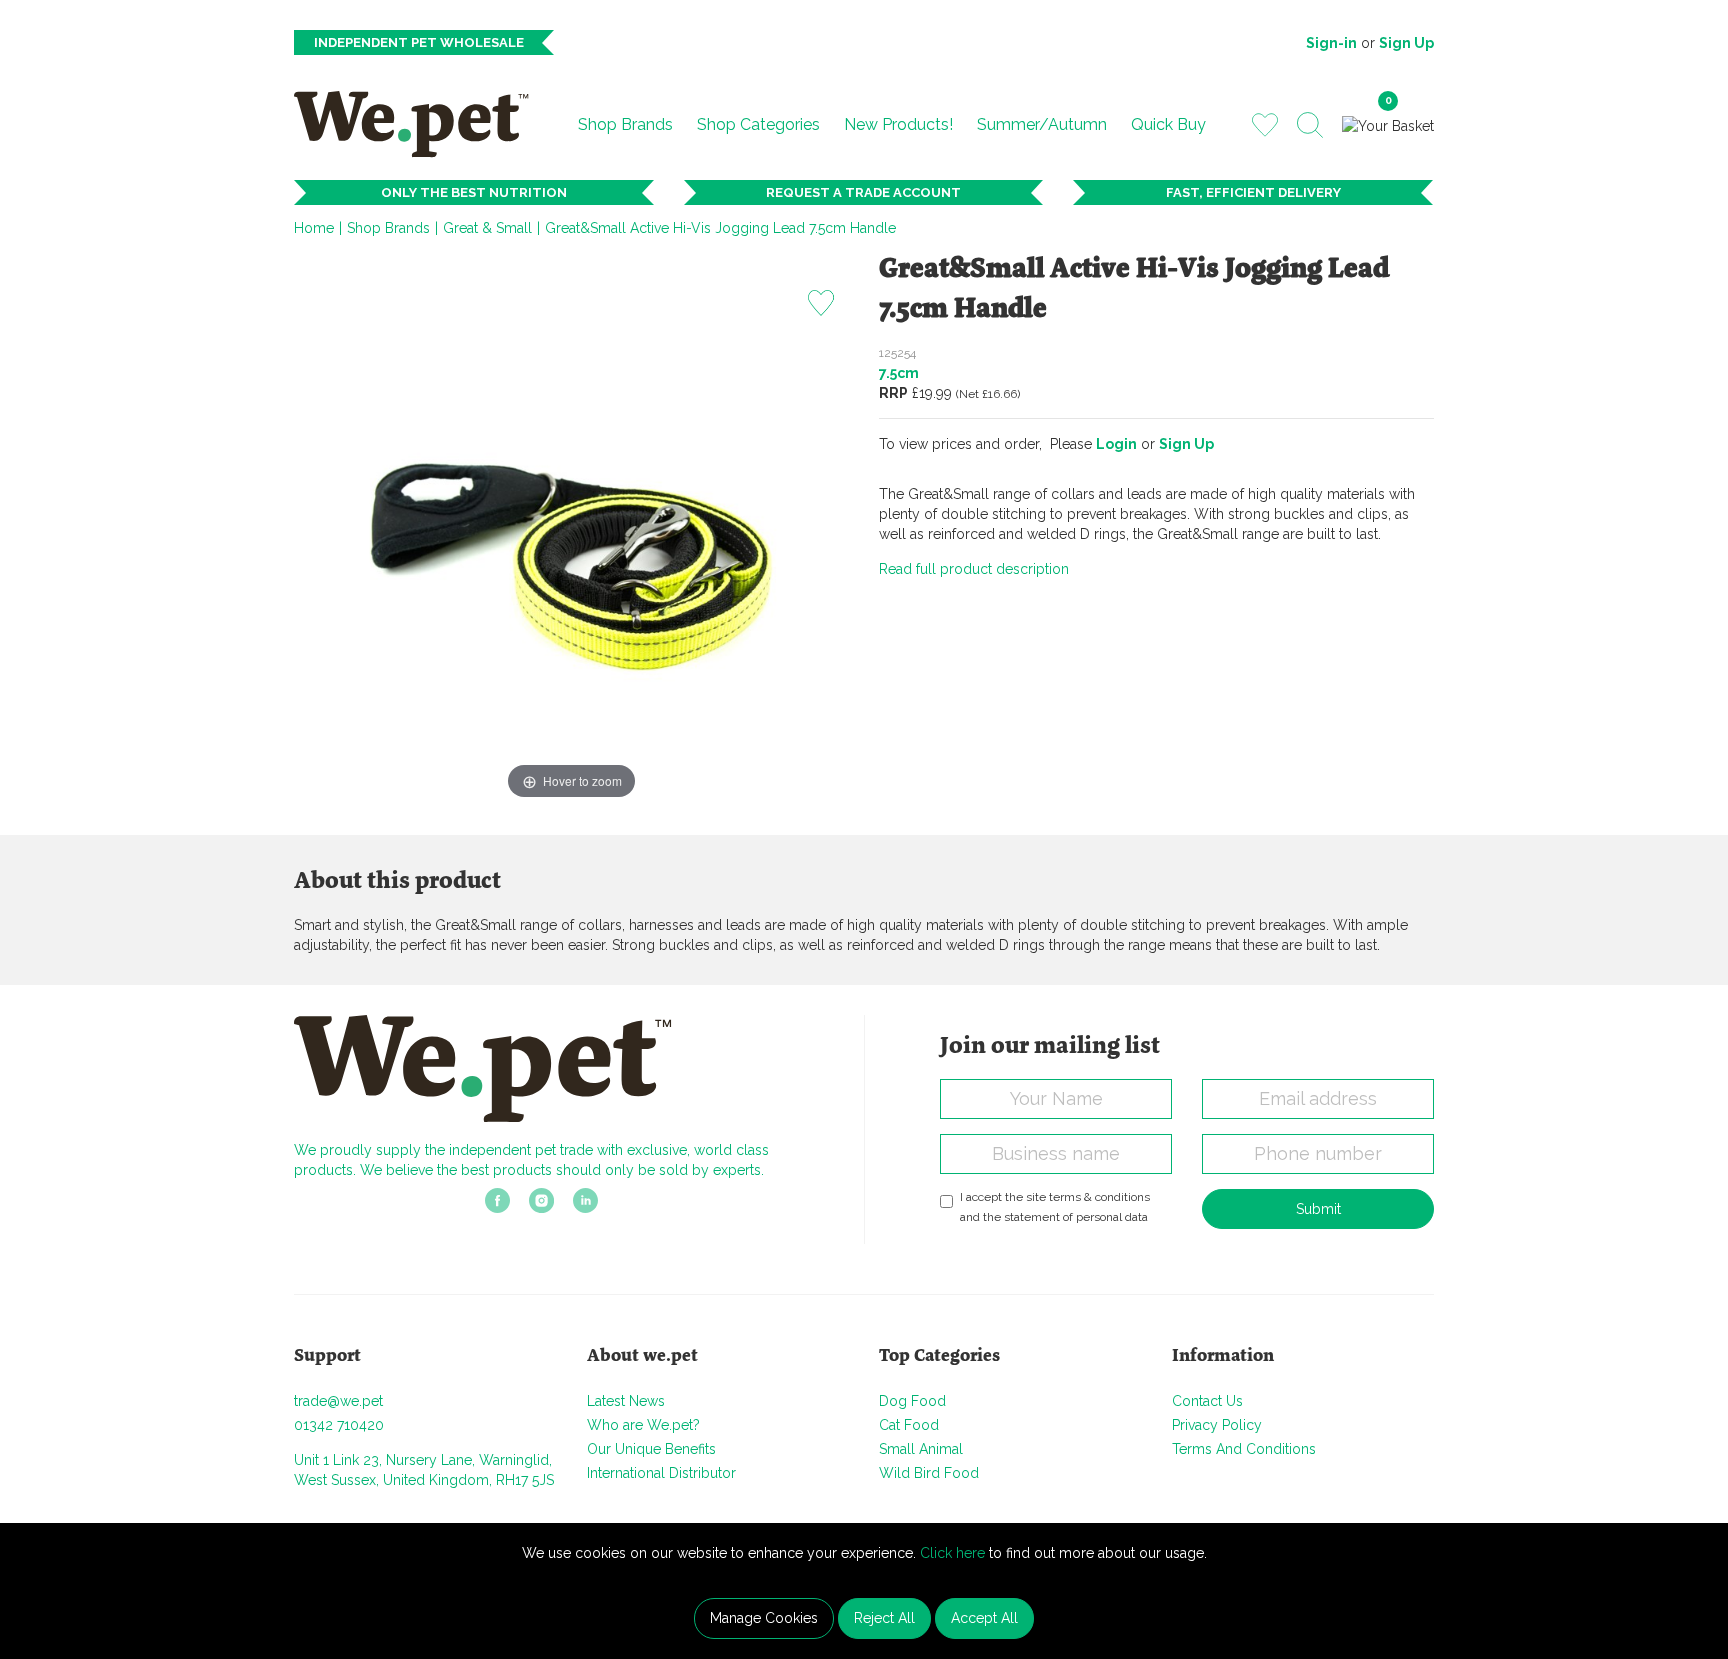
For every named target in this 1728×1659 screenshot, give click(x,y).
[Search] (1310, 125)
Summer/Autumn (1042, 124)
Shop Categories (758, 124)
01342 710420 (339, 1425)
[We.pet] (419, 124)
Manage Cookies (764, 1618)
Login (1116, 444)
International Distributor (661, 1473)
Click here (952, 1553)
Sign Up (1406, 43)
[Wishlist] (1265, 124)
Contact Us (1207, 1401)
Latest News (626, 1401)
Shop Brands (625, 124)
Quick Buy (1168, 124)
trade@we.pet (338, 1401)
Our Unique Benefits (651, 1449)
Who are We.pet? (643, 1425)
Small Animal (921, 1449)
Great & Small (487, 228)
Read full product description (974, 569)
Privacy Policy (1217, 1425)
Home (314, 228)
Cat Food (909, 1425)
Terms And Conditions (1244, 1449)
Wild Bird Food (929, 1473)
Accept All (984, 1618)
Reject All (884, 1618)
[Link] (497, 1207)
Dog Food (912, 1401)
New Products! (898, 124)
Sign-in (1331, 43)
